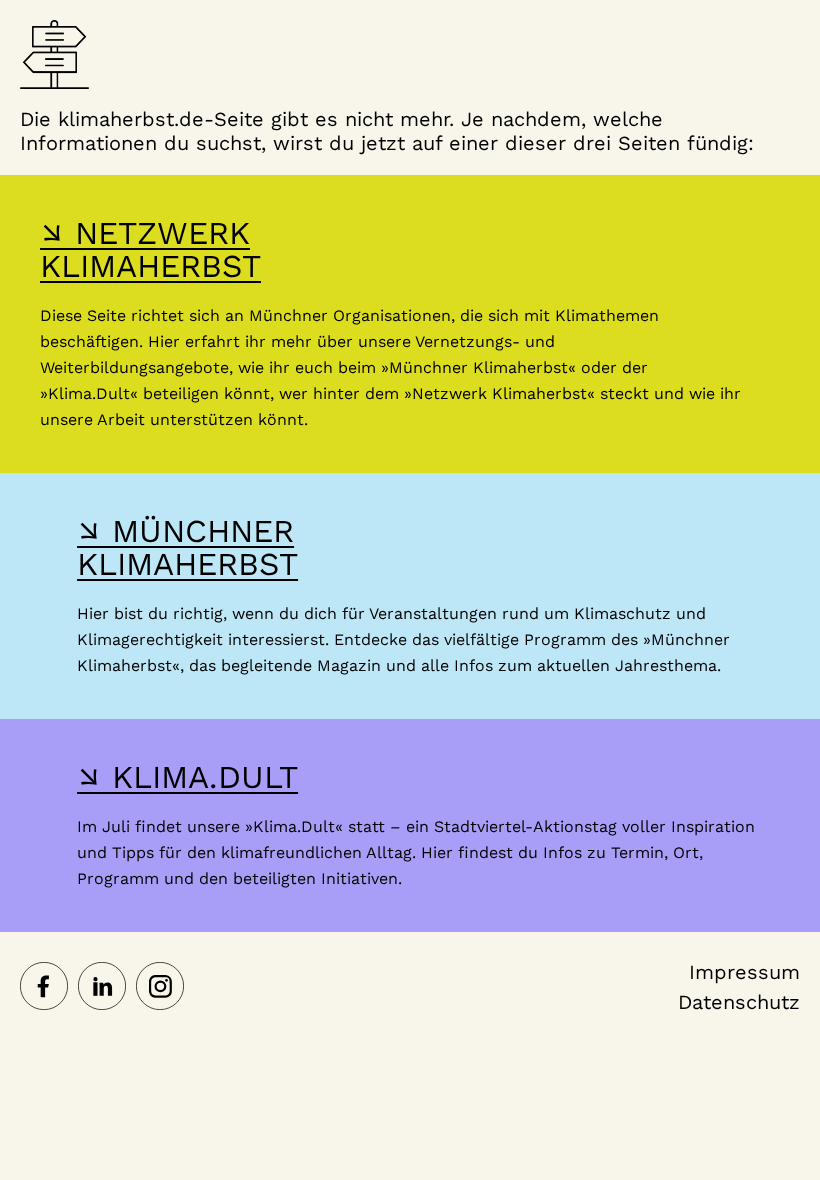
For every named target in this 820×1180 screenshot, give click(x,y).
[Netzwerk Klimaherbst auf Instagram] (160, 988)
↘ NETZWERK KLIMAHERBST (150, 249)
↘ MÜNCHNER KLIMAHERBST (187, 547)
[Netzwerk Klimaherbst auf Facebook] (44, 988)
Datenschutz (739, 1002)
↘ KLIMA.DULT (187, 777)
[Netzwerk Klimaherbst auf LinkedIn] (102, 988)
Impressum (744, 972)
